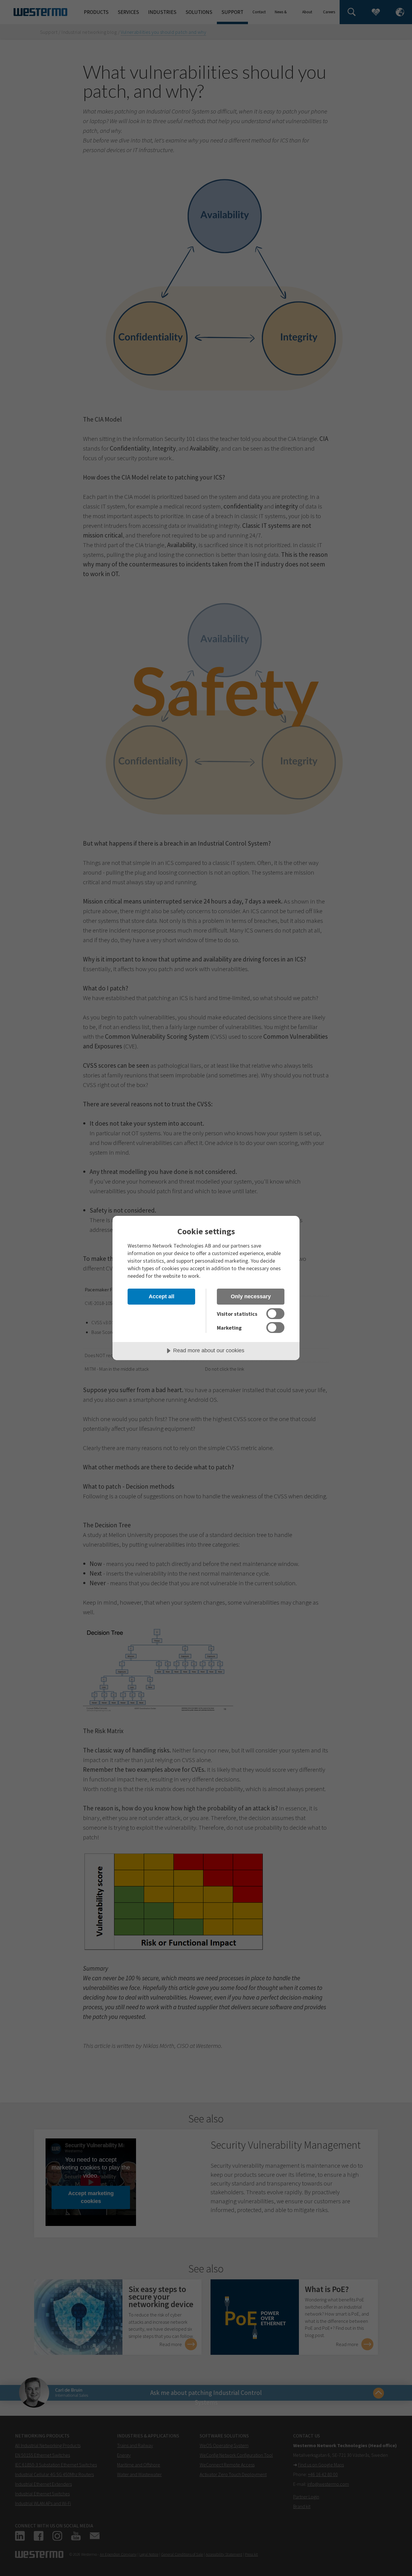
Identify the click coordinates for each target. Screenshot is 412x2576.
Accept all (162, 1296)
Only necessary (251, 1296)
